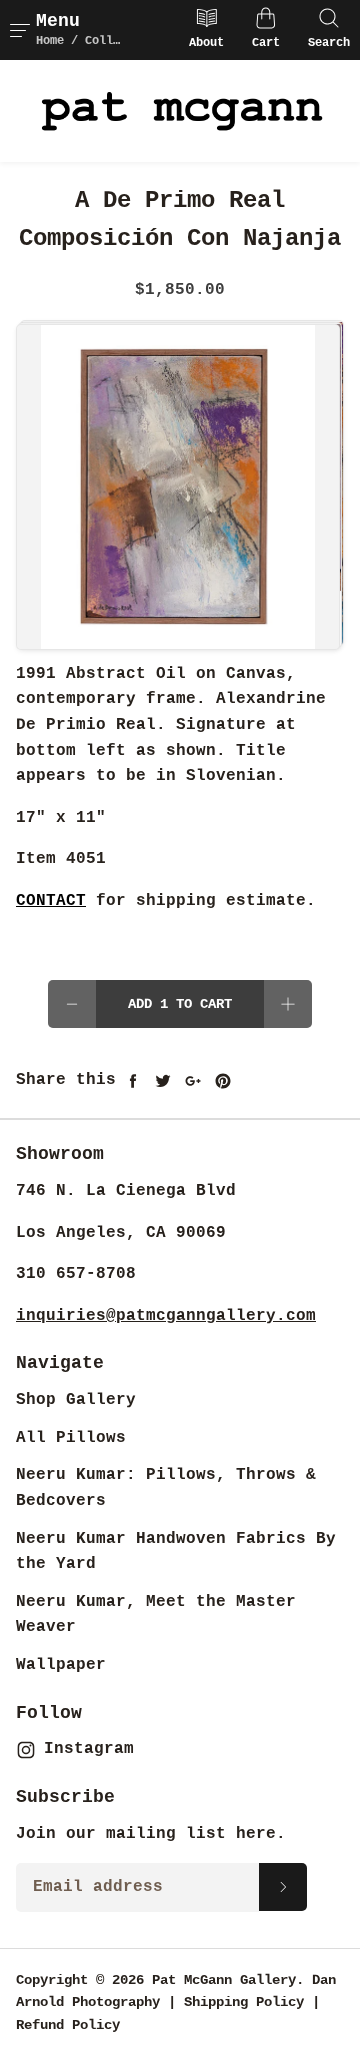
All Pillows (71, 1438)
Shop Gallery (76, 1400)
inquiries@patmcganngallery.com (166, 1316)
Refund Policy (68, 2025)
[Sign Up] (283, 1887)
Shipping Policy (244, 2002)
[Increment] (288, 1004)
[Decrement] (72, 1004)
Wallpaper (61, 1665)
